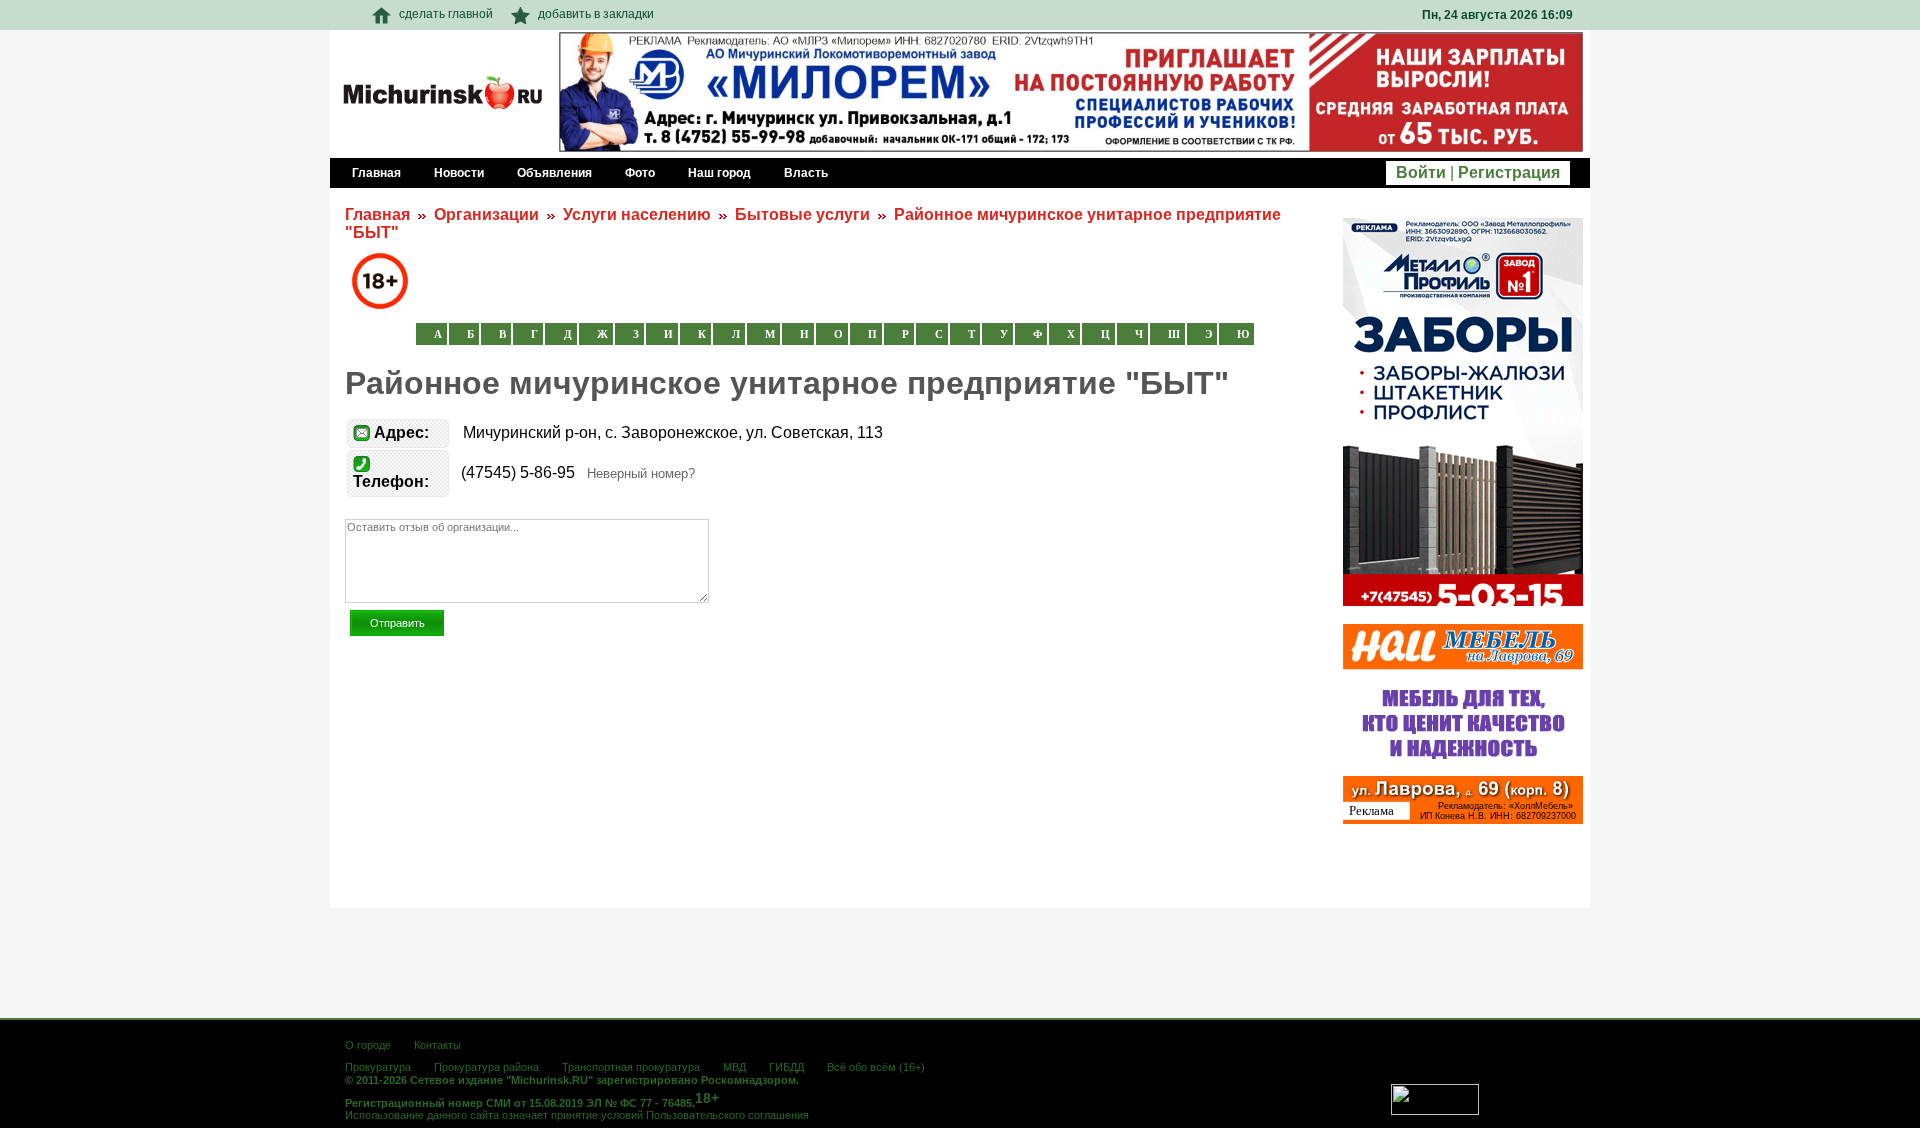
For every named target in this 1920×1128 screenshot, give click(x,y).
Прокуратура (378, 1067)
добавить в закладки (596, 14)
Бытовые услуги (802, 214)
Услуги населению (637, 214)
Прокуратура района (486, 1067)
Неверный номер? (641, 473)
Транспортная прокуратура (631, 1067)
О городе (368, 1045)
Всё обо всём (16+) (876, 1067)
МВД (734, 1067)
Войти (1421, 172)
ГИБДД (786, 1067)
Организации (486, 214)
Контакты (437, 1045)
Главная (377, 214)
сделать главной (446, 14)
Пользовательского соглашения (727, 1115)
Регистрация (1509, 172)
